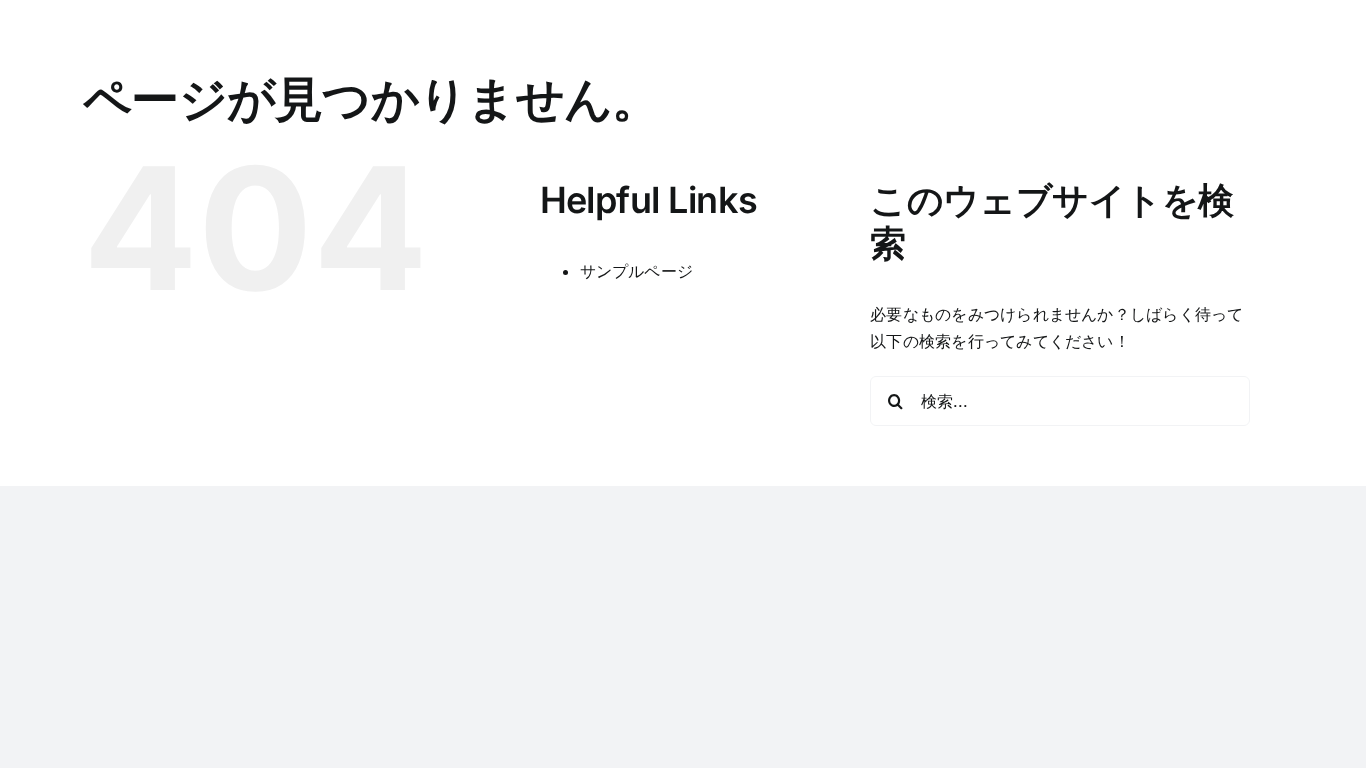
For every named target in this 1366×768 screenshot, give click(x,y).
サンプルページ (637, 271)
